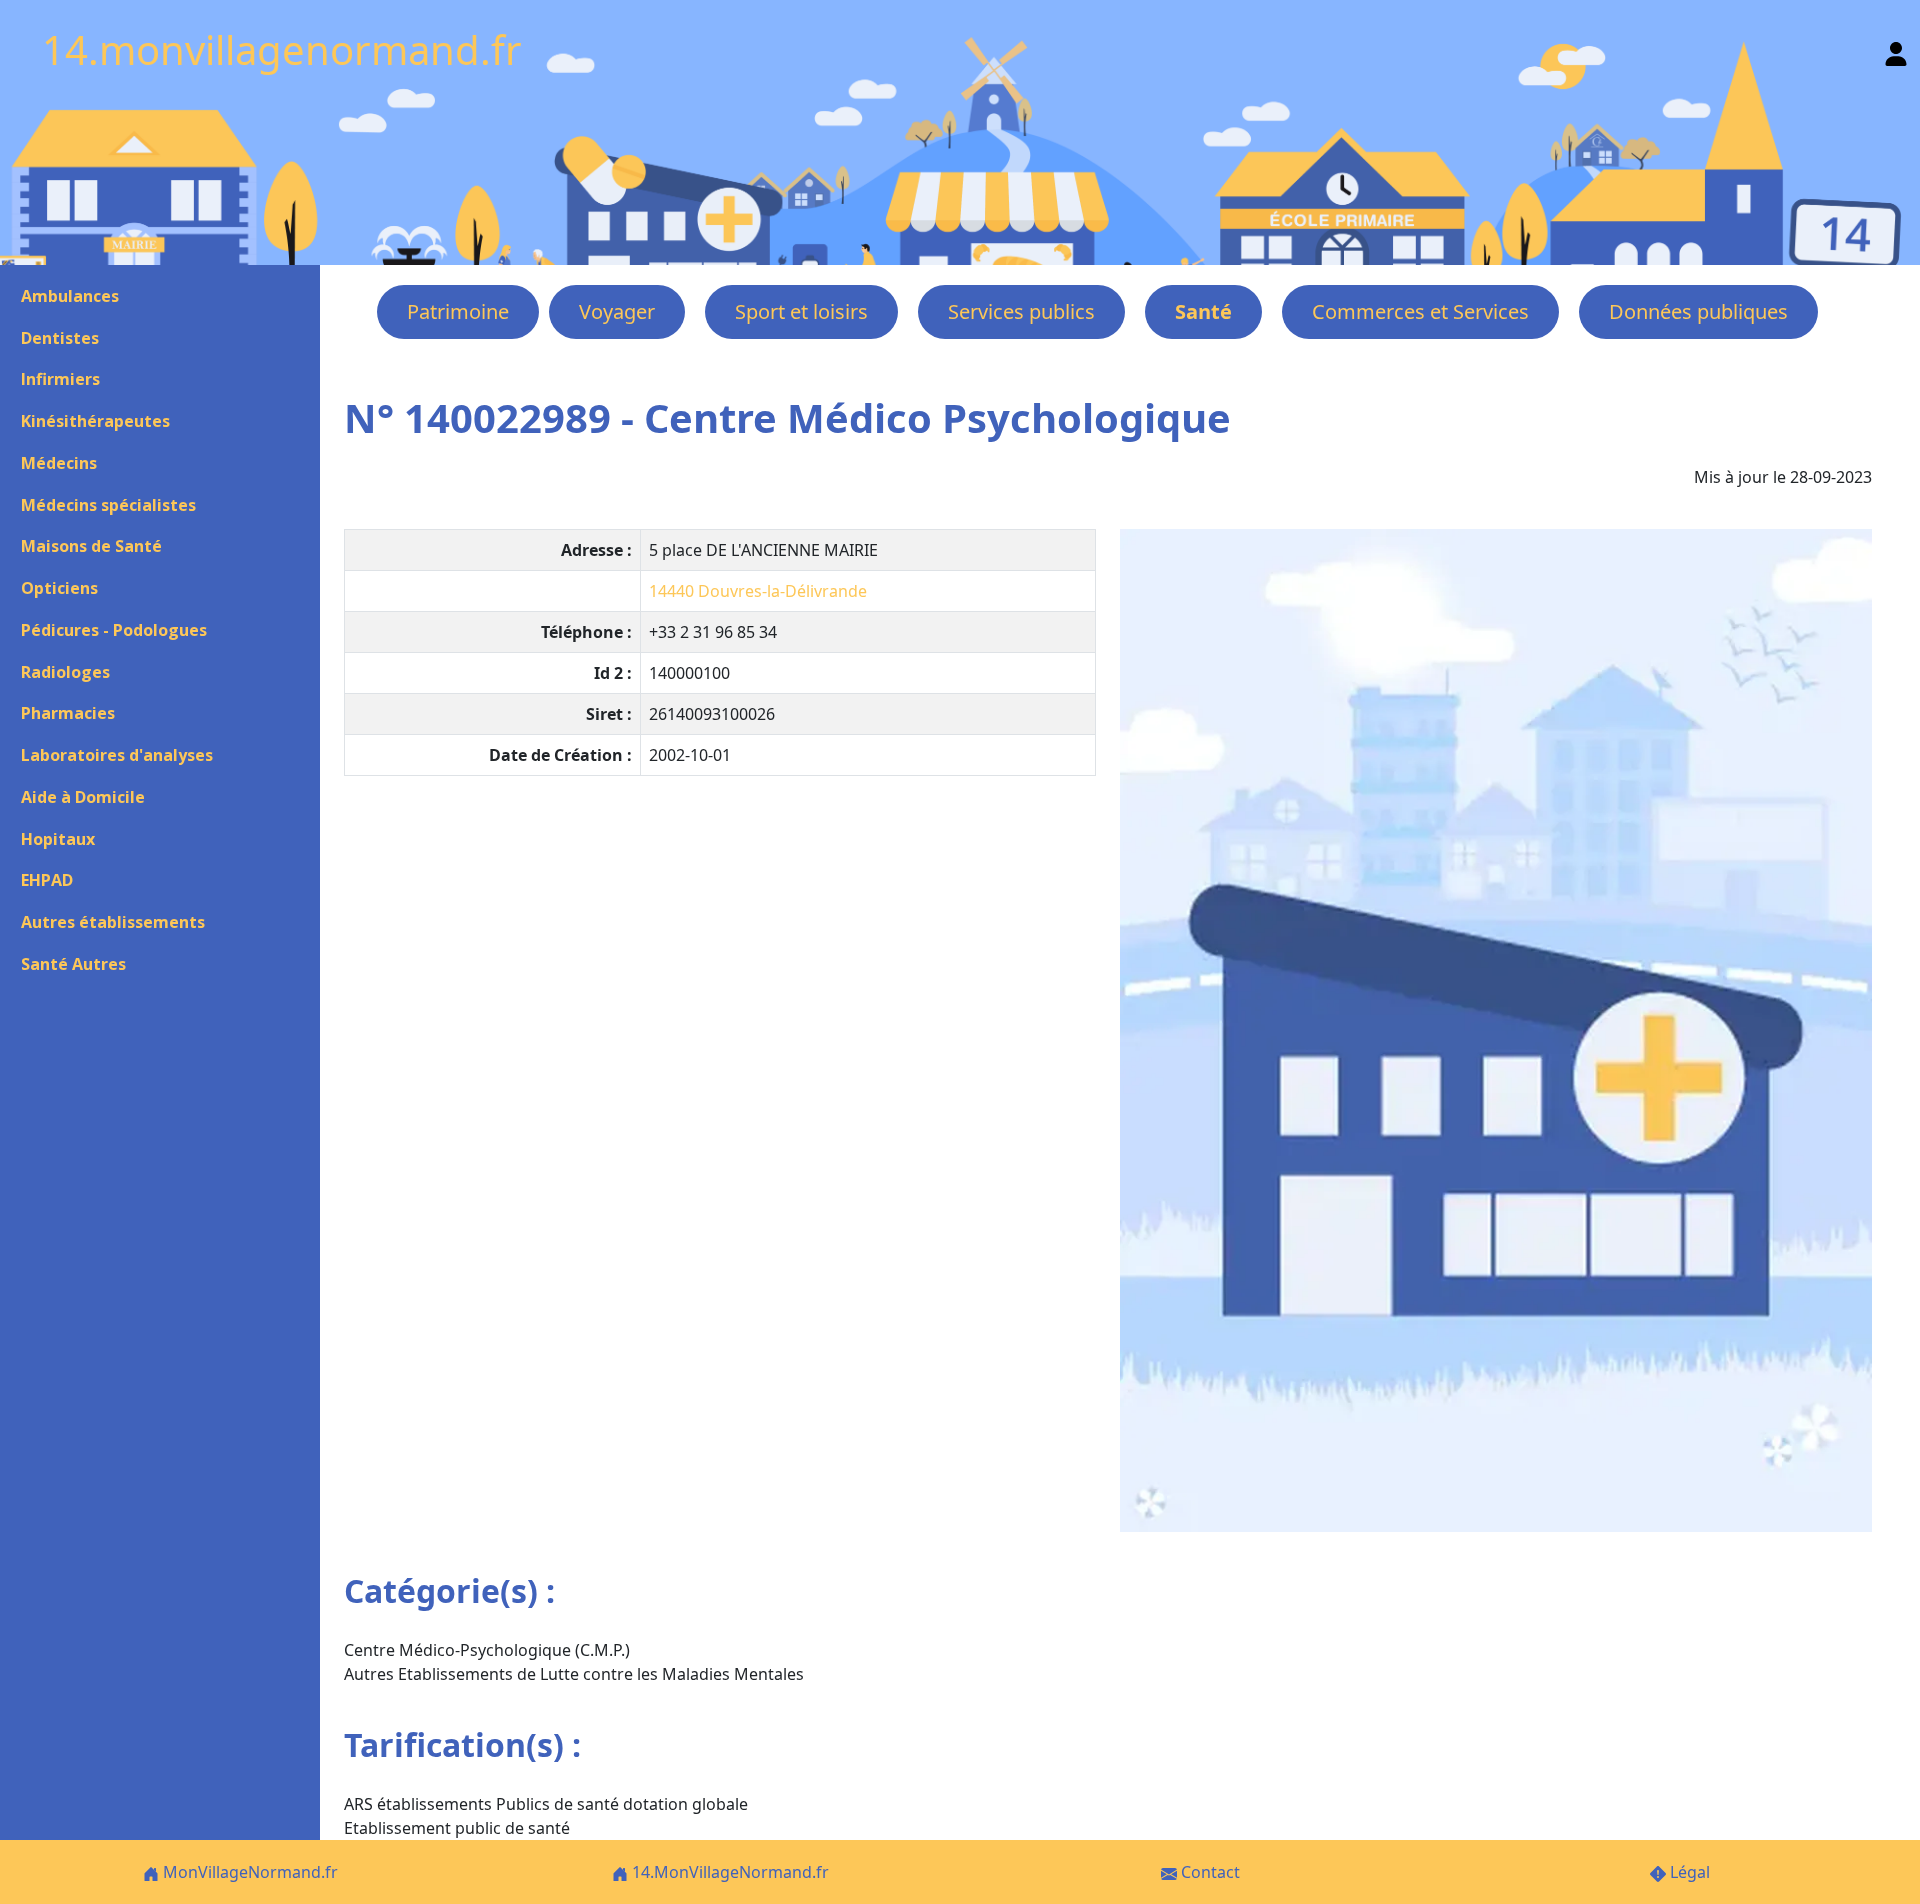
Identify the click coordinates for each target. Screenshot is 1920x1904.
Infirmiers (60, 379)
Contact (1208, 1872)
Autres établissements (113, 922)
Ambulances (70, 296)
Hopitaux (58, 839)
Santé (1203, 311)
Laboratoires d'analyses (117, 755)
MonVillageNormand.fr (248, 1872)
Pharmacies (68, 713)
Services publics (1021, 311)
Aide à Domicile (83, 797)
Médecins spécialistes (108, 505)
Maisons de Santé (91, 546)
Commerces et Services (1420, 311)
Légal (1688, 1872)
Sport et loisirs (801, 311)
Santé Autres (73, 964)
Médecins (59, 463)
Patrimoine (458, 311)
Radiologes (65, 672)
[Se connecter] (1896, 49)
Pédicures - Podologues (114, 630)
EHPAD (47, 880)
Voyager (617, 311)
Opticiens (59, 588)
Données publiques (1698, 311)
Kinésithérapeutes (95, 421)
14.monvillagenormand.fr (282, 49)
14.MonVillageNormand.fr (728, 1872)
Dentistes (60, 338)
